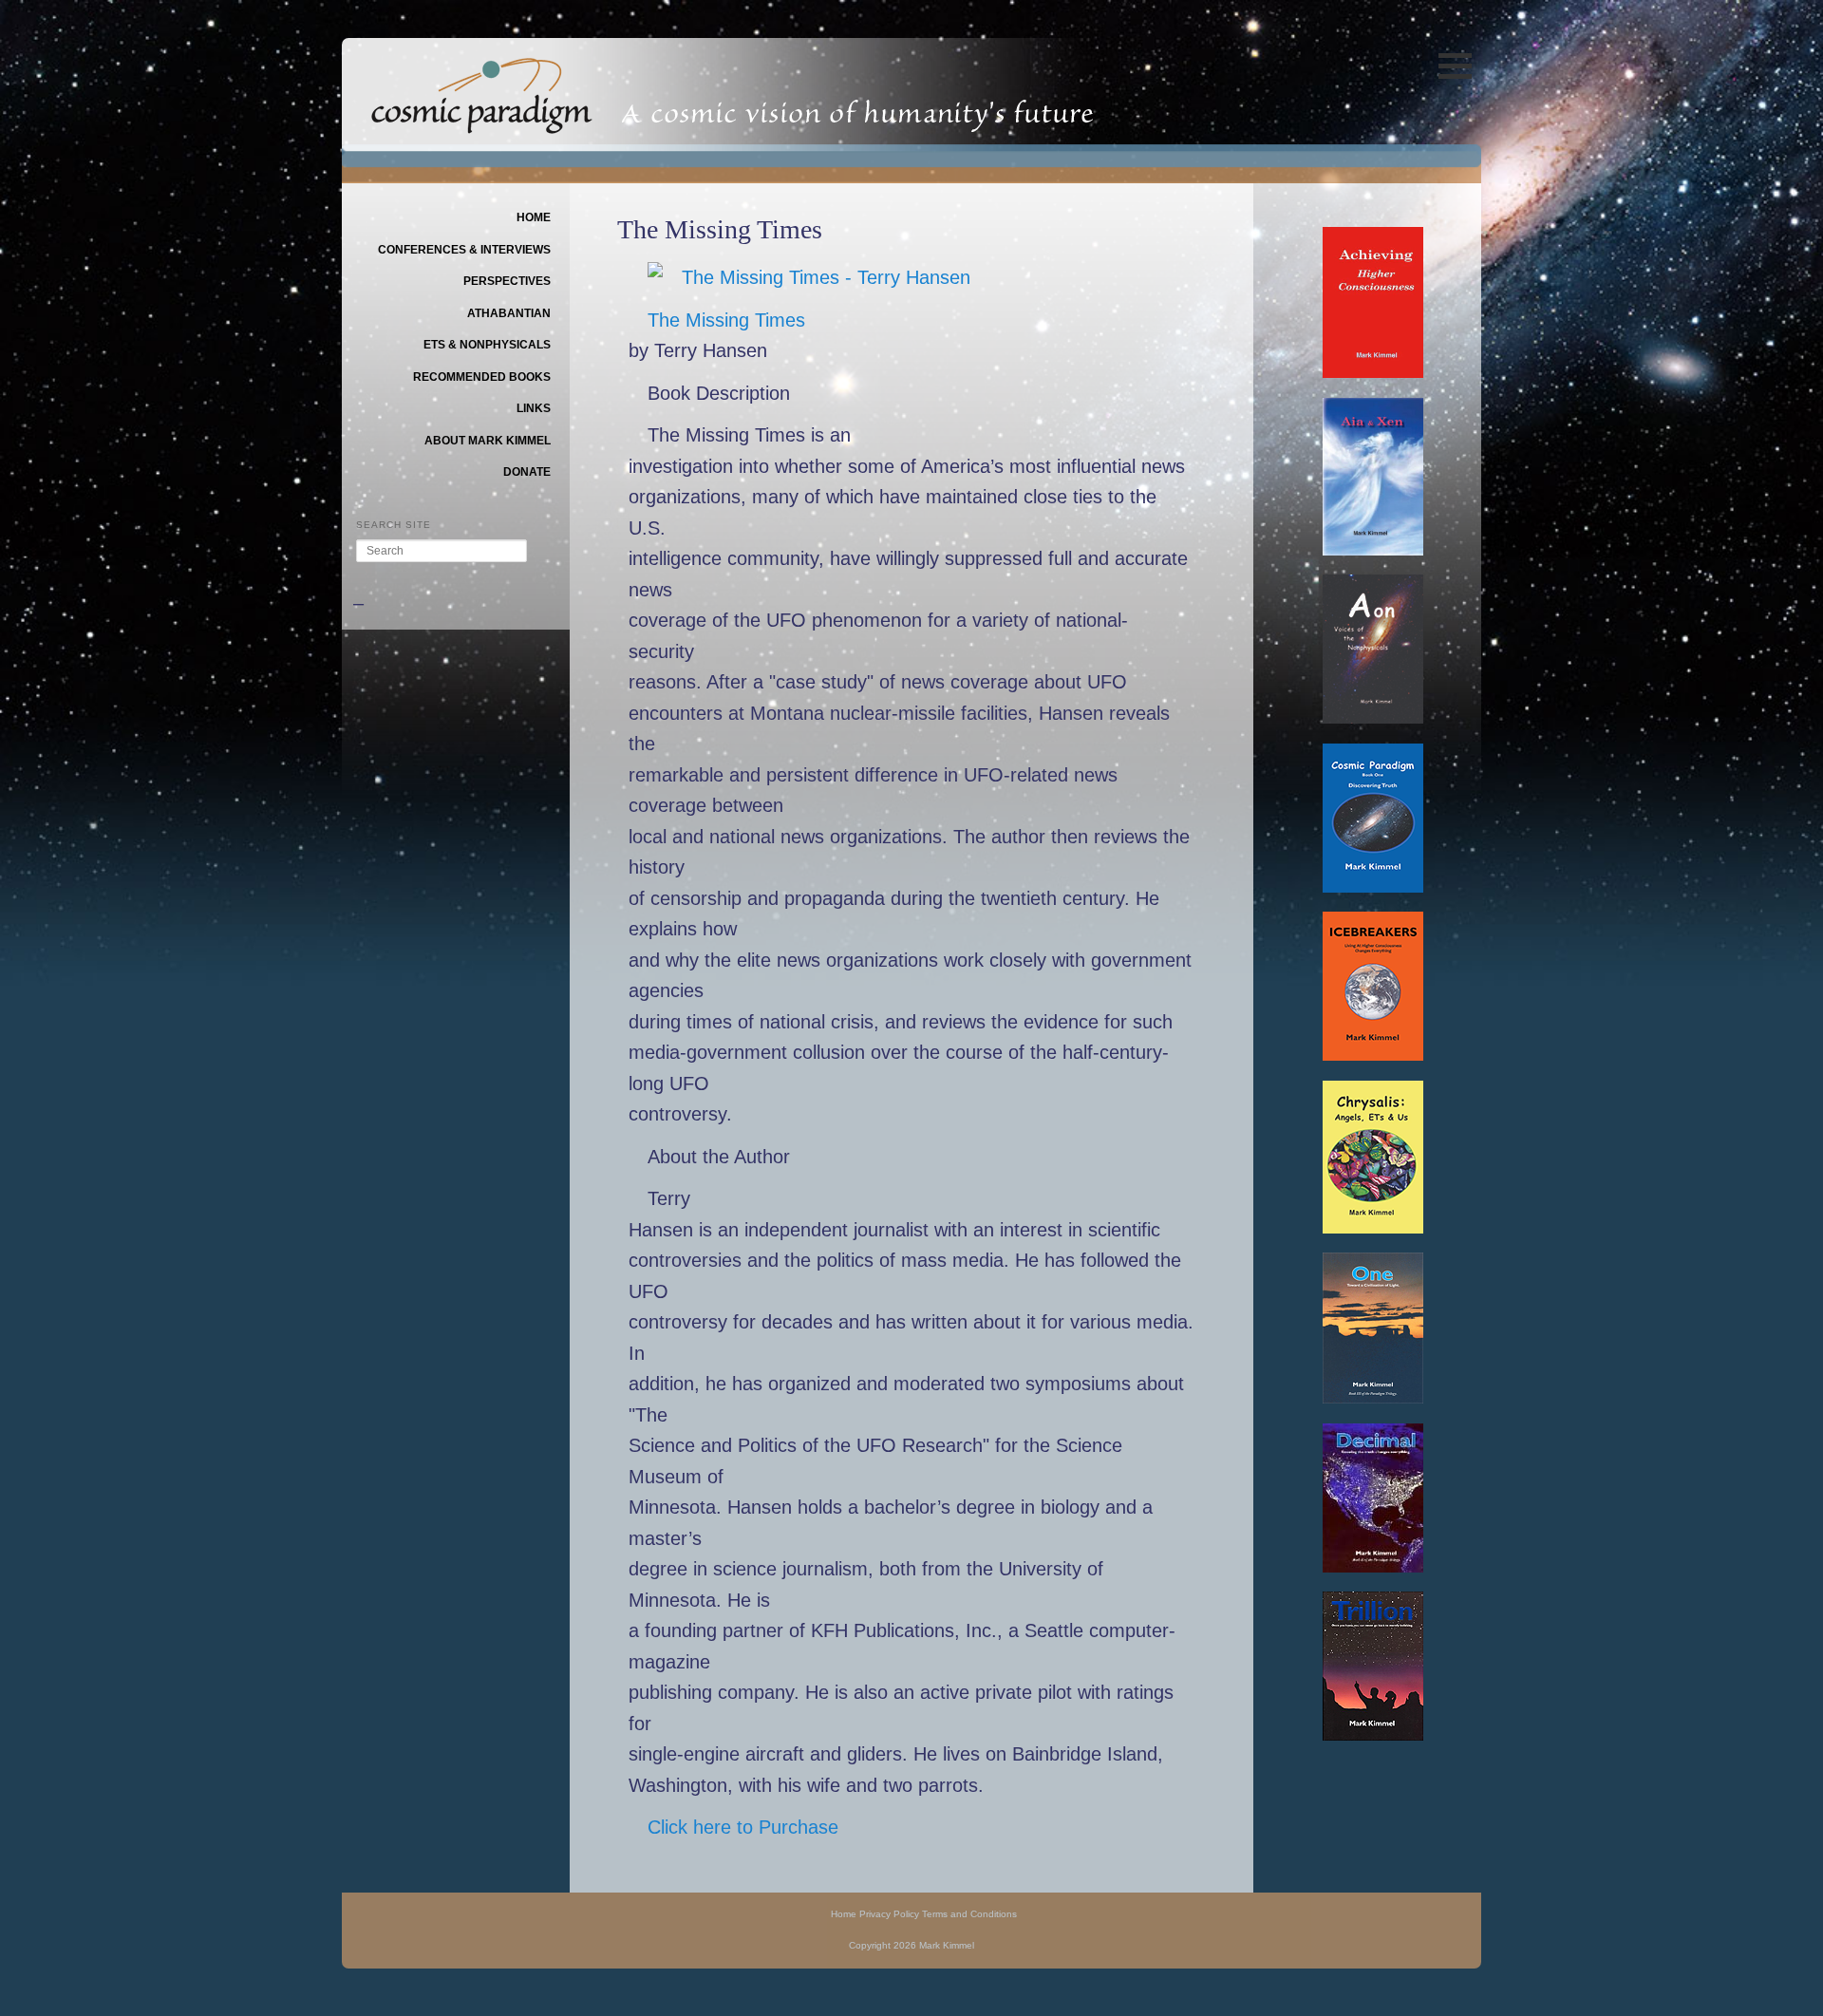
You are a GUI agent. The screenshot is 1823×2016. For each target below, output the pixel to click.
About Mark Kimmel (488, 441)
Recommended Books (482, 377)
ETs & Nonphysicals (487, 345)
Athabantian (509, 313)
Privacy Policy (889, 1914)
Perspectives (507, 281)
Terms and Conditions (969, 1914)
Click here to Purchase (743, 1827)
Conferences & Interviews (464, 250)
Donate (527, 472)
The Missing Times (726, 320)
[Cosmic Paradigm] (482, 121)
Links (534, 408)
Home (534, 217)
